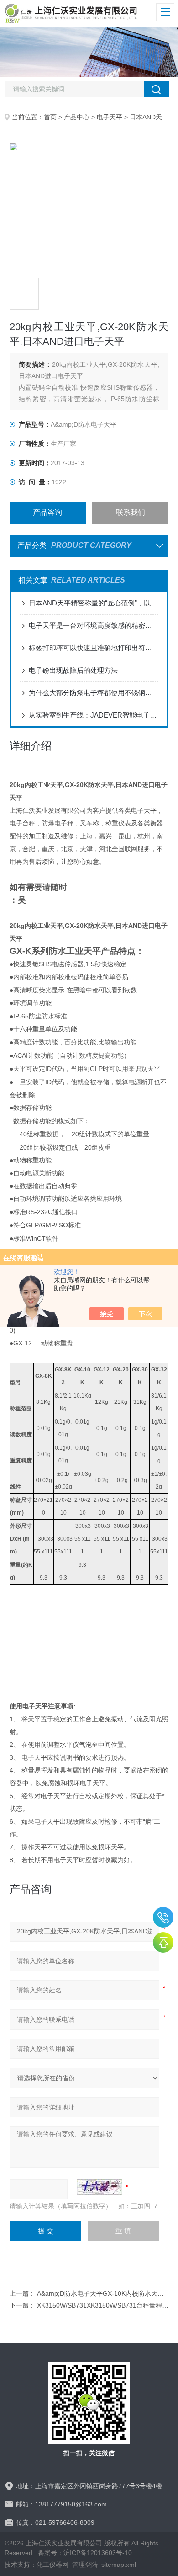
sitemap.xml (119, 2565)
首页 (50, 117)
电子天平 (110, 117)
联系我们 (131, 512)
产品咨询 (47, 512)
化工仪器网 (52, 2565)
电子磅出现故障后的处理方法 (73, 670)
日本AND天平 (149, 117)
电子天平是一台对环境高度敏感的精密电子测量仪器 (94, 625)
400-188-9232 (163, 1917)
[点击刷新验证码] (99, 2187)
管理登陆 (85, 2565)
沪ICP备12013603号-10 (98, 2553)
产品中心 (77, 117)
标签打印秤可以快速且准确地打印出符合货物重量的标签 (94, 648)
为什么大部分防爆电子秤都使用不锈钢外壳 (94, 693)
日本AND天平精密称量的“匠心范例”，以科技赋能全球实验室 (94, 603)
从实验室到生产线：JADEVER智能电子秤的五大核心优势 (94, 715)
